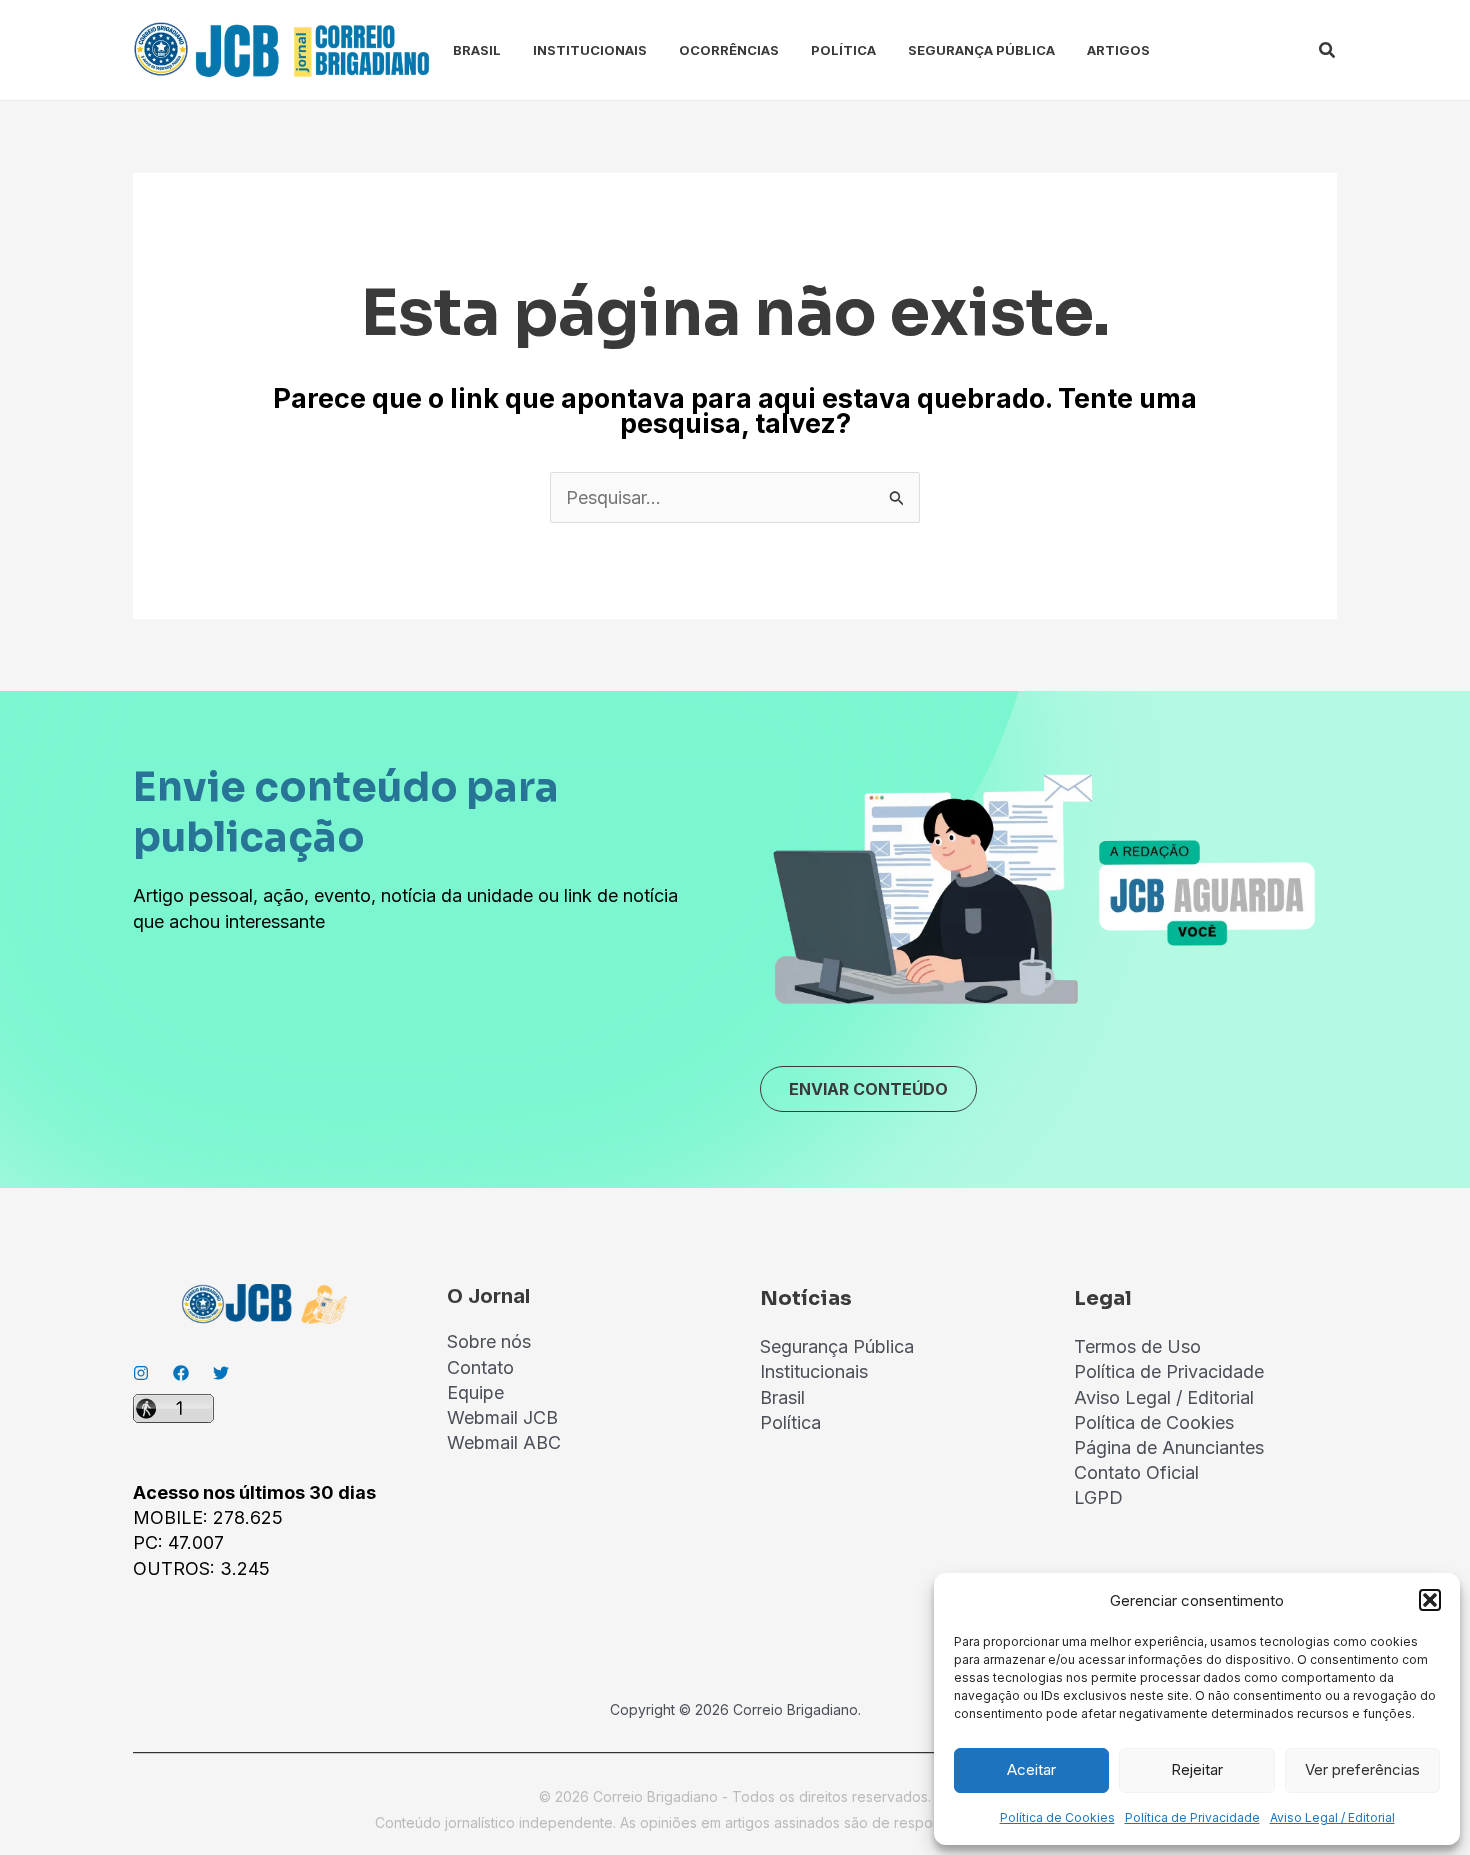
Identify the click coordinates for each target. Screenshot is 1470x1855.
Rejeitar (1197, 1769)
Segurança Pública (981, 50)
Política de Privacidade (1192, 1817)
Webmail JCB (502, 1417)
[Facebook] (181, 1373)
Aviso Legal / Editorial (1332, 1817)
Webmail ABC (504, 1442)
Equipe (475, 1392)
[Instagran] (141, 1373)
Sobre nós (489, 1341)
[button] (1430, 1600)
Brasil (477, 50)
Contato (480, 1367)
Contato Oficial (1136, 1472)
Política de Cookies (1057, 1817)
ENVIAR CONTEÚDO (868, 1089)
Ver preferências (1362, 1769)
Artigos (1118, 50)
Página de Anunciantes (1169, 1447)
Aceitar (1031, 1769)
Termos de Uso (1137, 1346)
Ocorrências (729, 50)
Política (843, 50)
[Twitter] (221, 1373)
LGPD (1098, 1497)
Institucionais (590, 50)
